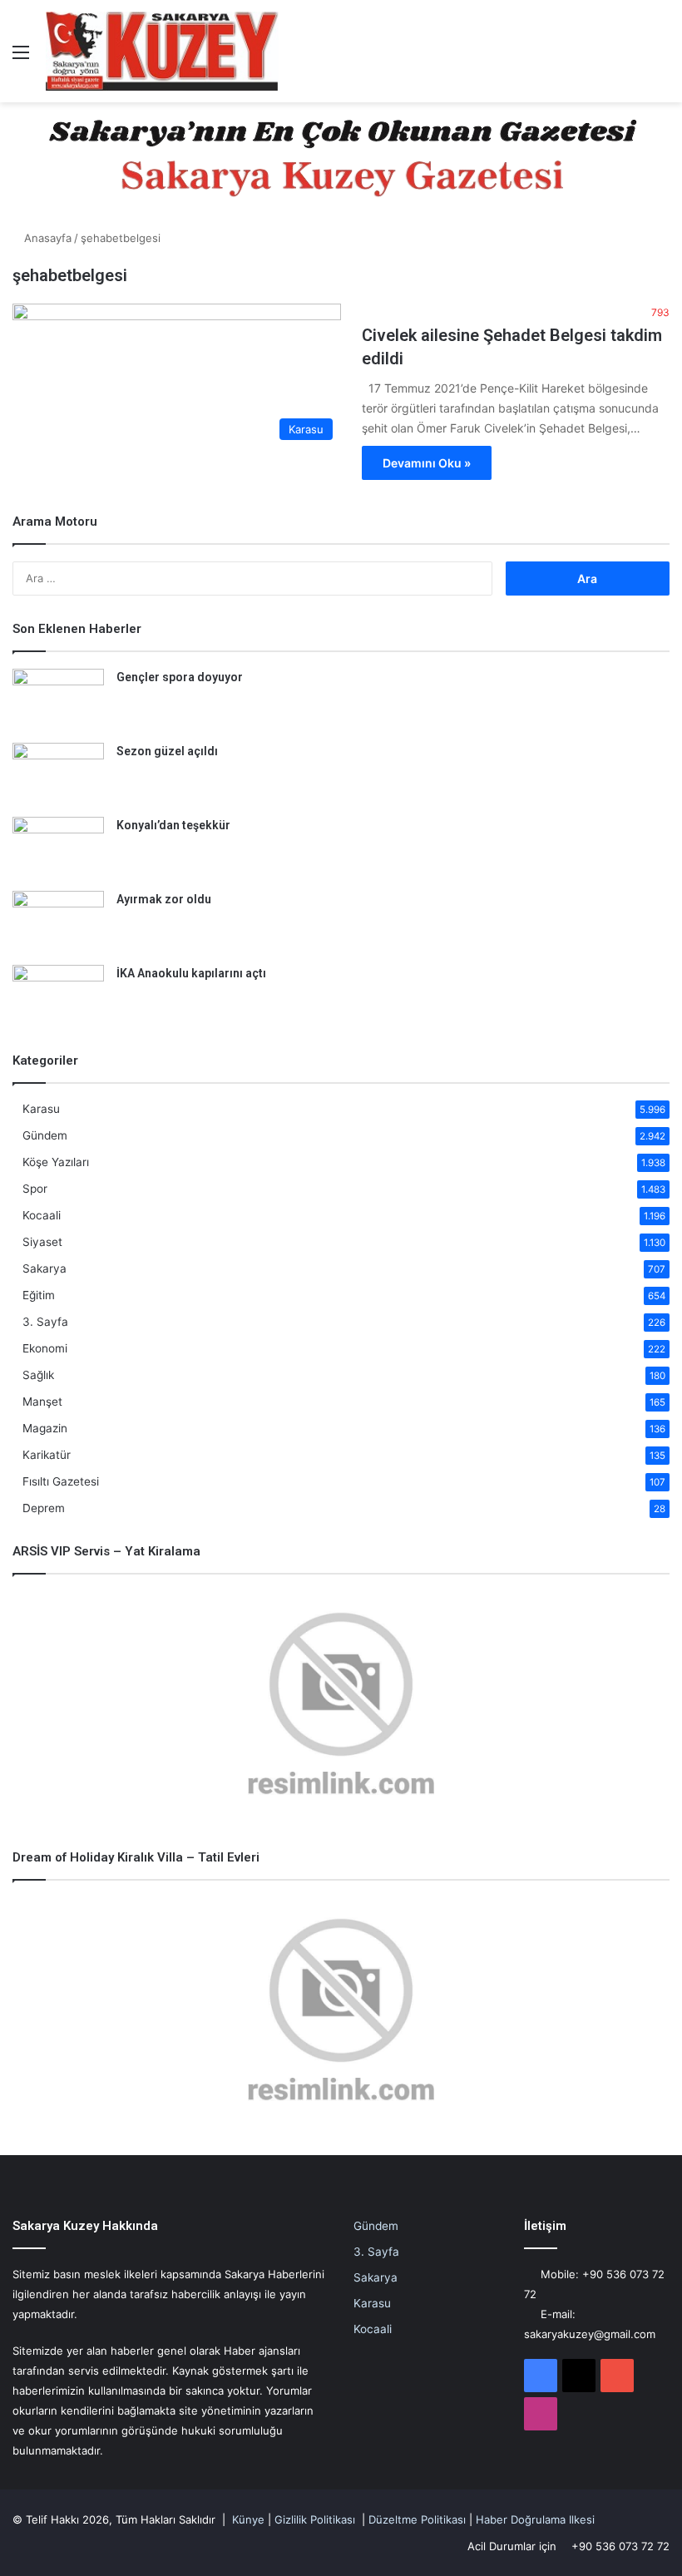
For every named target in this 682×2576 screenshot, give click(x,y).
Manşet (42, 1402)
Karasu (41, 1109)
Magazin (45, 1428)
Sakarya (44, 1268)
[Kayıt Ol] (632, 58)
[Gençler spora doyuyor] (58, 700)
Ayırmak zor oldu (164, 899)
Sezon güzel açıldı (167, 751)
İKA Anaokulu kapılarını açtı (191, 973)
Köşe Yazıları (56, 1162)
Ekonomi (45, 1348)
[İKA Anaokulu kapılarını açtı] (58, 996)
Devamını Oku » (427, 463)
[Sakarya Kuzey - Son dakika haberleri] (162, 51)
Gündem (45, 1135)
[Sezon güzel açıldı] (58, 774)
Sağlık (38, 1375)
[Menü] (21, 58)
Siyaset (42, 1242)
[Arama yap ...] (661, 58)
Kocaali (42, 1215)
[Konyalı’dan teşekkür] (58, 848)
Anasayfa (46, 238)
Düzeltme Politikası (417, 2519)
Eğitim (39, 1295)
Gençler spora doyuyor (180, 677)
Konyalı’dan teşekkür (173, 825)
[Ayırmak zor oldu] (58, 922)
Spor (35, 1189)
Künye (248, 2519)
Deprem (44, 1508)
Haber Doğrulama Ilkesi (535, 2519)
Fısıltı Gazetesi (61, 1481)
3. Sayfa (45, 1322)
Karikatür (47, 1455)
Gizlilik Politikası (315, 2519)
